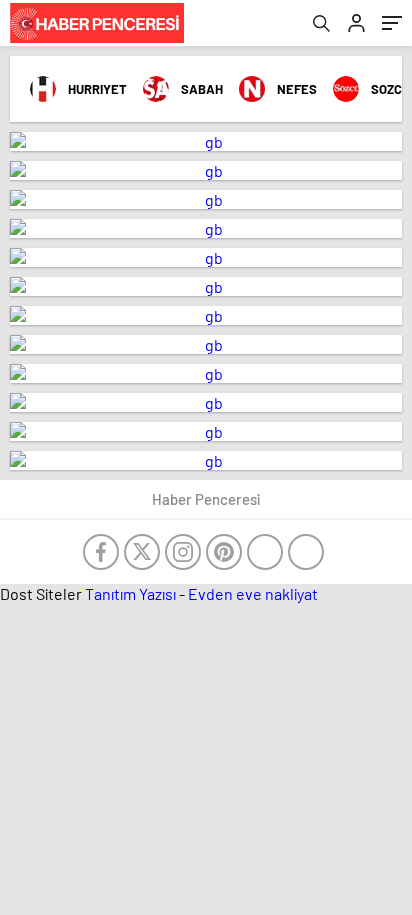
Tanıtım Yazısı (130, 593)
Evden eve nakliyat (253, 593)
